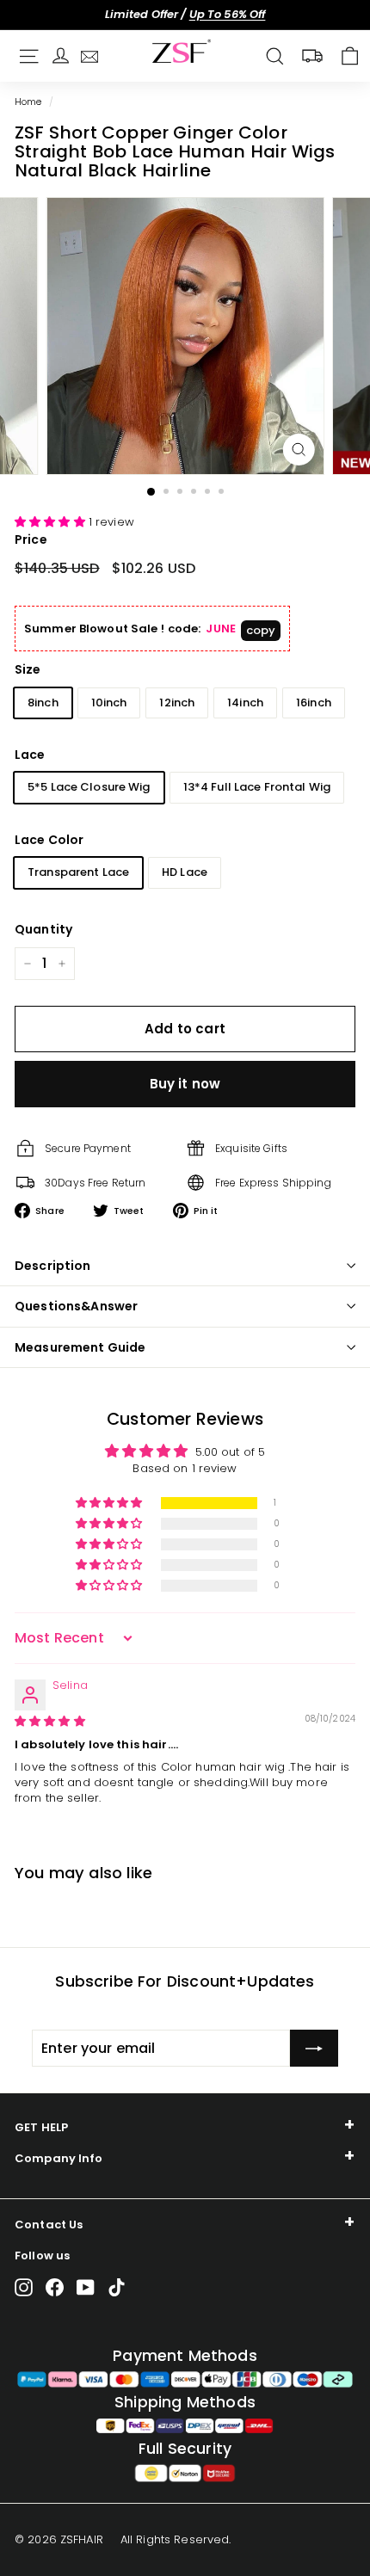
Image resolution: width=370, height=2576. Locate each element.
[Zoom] (298, 450)
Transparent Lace (78, 872)
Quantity (43, 929)
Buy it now (185, 1084)
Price (31, 539)
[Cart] (350, 56)
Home (28, 102)
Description (53, 1266)
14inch (245, 703)
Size (28, 669)
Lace (30, 755)
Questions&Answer (76, 1306)
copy (261, 630)
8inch (43, 703)
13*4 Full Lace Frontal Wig (257, 787)
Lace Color (49, 840)
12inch (177, 703)
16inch (314, 703)
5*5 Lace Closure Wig (89, 787)
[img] (50, 1721)
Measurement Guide (80, 1347)
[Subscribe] (314, 2049)
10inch (109, 703)
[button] (52, 522)
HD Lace (185, 872)
